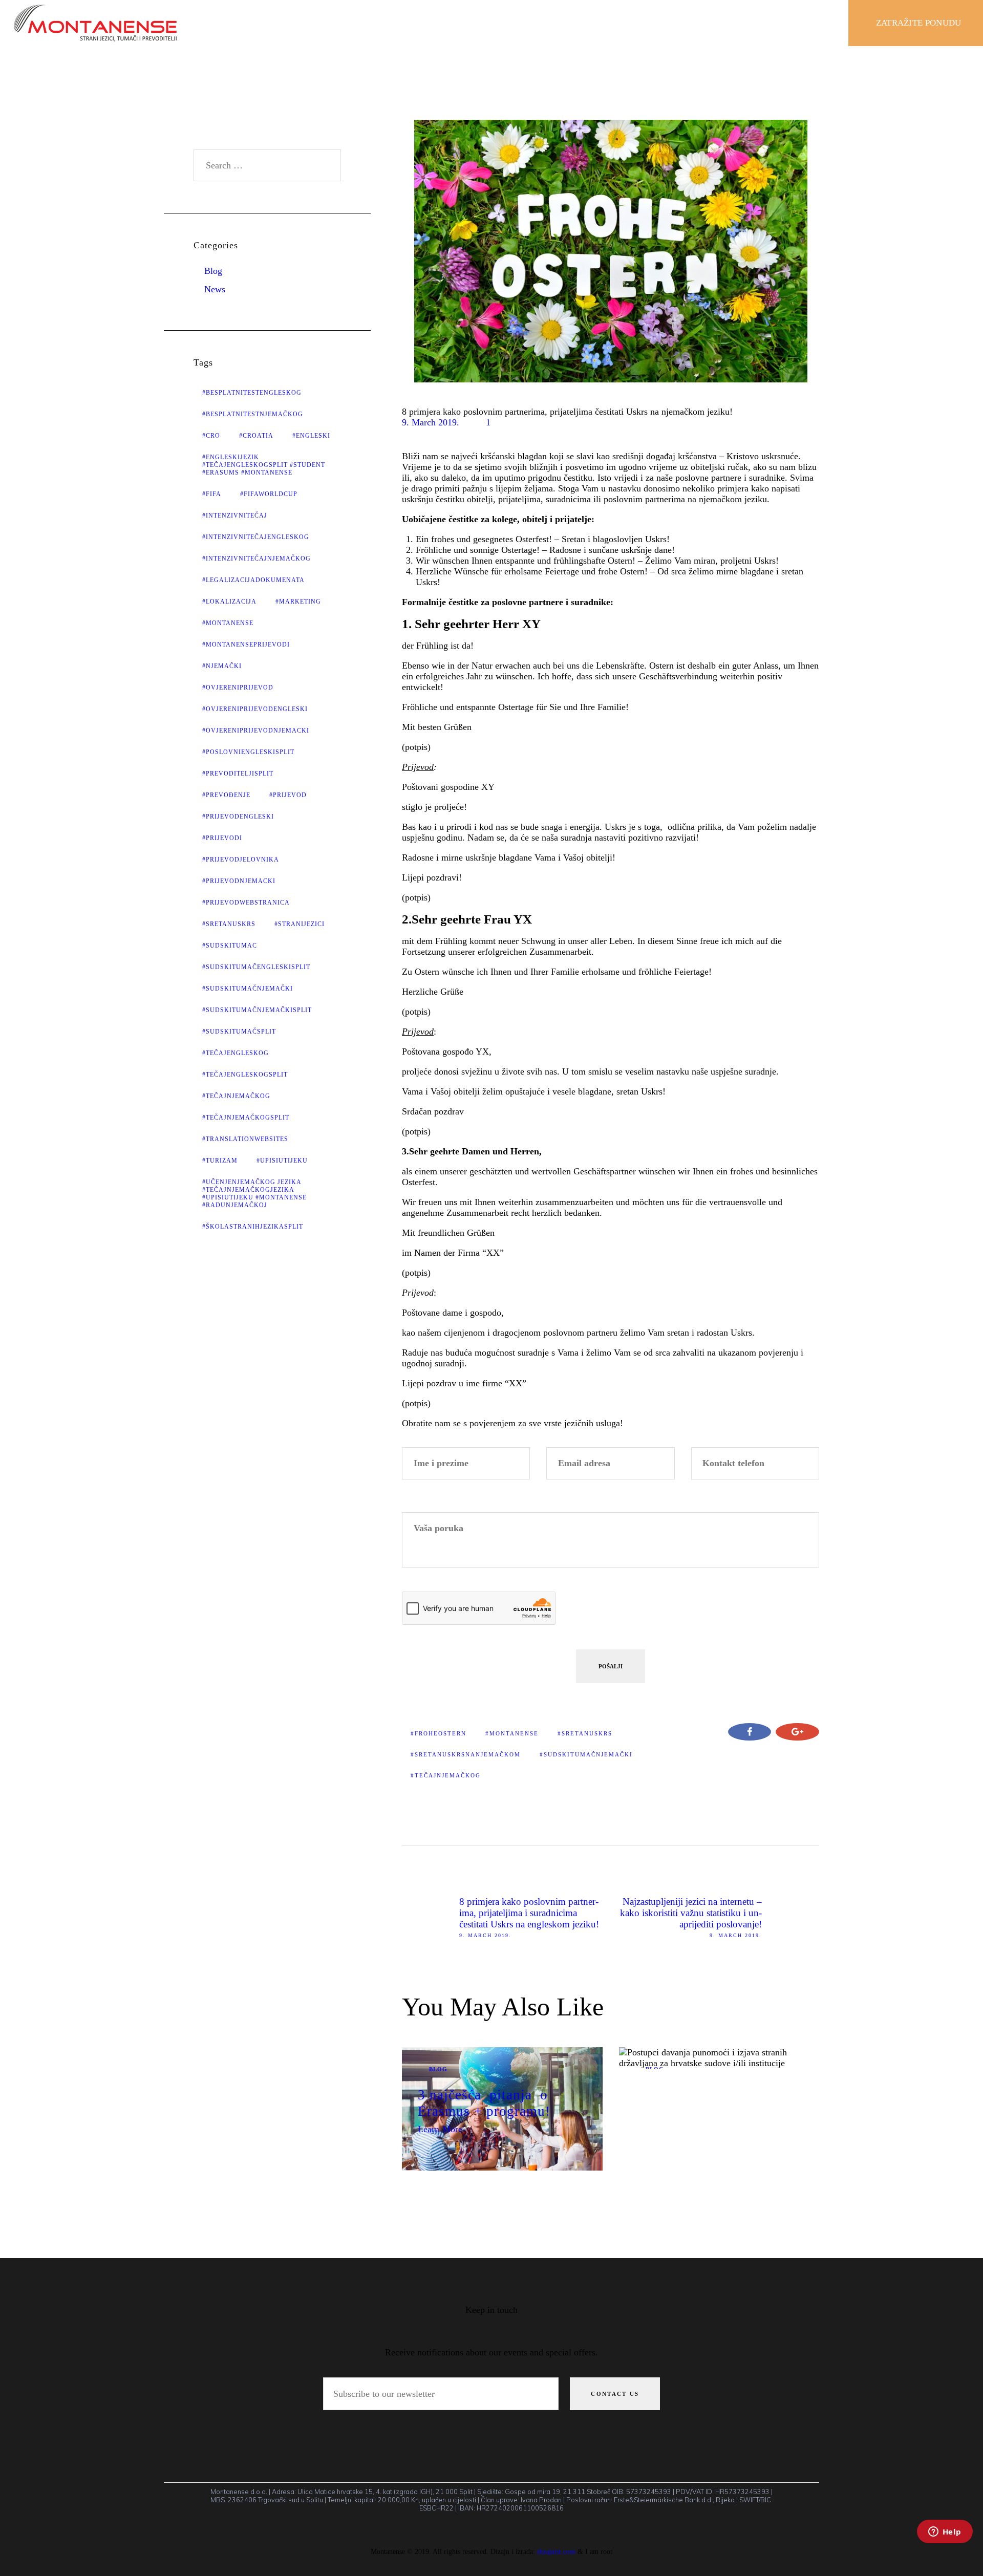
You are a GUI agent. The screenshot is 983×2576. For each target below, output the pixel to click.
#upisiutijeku (282, 1161)
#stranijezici (300, 924)
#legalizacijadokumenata (253, 580)
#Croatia (256, 436)
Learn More (440, 2129)
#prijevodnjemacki (239, 881)
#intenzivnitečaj (235, 516)
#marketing (298, 602)
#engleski (311, 436)
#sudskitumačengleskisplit (256, 967)
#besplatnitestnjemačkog (253, 414)
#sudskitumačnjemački (586, 1754)
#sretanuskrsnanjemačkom (466, 1754)
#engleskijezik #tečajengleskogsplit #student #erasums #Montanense (264, 465)
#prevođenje (226, 795)
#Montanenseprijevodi (246, 645)
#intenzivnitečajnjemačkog (257, 559)
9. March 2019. (431, 422)
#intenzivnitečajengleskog (256, 537)
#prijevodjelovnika (241, 860)
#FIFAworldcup (269, 494)
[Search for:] (268, 165)
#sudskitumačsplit (239, 1032)
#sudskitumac (230, 946)
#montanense (512, 1733)
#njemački (222, 666)
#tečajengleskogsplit (245, 1075)
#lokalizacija (229, 602)
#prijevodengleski (238, 817)
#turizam (220, 1161)
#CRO (211, 436)
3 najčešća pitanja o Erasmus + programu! (484, 2103)
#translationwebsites (245, 1139)
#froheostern (439, 1733)
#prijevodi (222, 838)
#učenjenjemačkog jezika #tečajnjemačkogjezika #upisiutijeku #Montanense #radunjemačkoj (254, 1194)
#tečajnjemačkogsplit (246, 1118)
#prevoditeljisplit (238, 774)
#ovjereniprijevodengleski (255, 709)
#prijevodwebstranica (246, 903)
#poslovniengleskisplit (248, 752)
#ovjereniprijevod (238, 688)
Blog (438, 2069)
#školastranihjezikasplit (253, 1227)
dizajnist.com (556, 2551)
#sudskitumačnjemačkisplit (257, 1010)
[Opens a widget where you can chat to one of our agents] (945, 2545)
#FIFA (212, 494)
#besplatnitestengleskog (252, 393)
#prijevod (288, 795)
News (215, 289)
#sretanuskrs (585, 1733)
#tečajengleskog (236, 1053)
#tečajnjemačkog (446, 1775)
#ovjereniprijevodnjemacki (256, 731)
